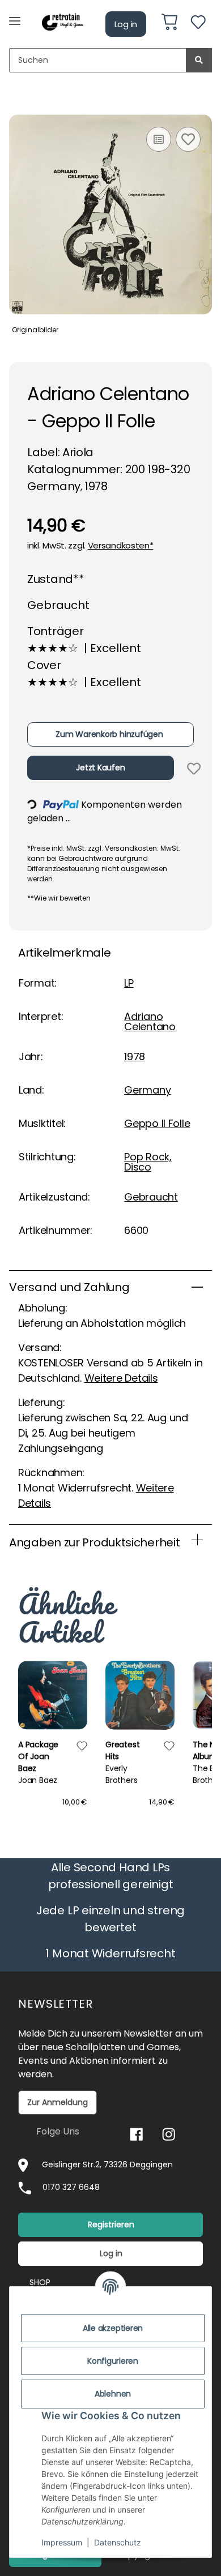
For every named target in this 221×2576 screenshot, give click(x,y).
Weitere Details (121, 1378)
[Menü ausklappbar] (15, 16)
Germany (147, 1090)
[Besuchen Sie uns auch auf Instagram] (169, 2134)
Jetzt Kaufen (100, 768)
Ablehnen (113, 2394)
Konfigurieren (113, 2361)
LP (129, 983)
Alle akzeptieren (113, 2328)
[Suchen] (199, 60)
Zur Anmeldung (58, 2102)
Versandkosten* (121, 545)
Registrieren (111, 2224)
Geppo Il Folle (157, 1123)
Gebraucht (151, 1197)
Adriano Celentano (150, 1021)
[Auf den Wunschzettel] (188, 139)
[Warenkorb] (169, 24)
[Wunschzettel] (198, 24)
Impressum (62, 2542)
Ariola (78, 452)
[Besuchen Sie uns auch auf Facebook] (136, 2134)
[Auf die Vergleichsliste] (159, 139)
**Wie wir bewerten (59, 898)
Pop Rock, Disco (148, 1162)
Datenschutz (118, 2542)
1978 (135, 1056)
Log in (126, 24)
